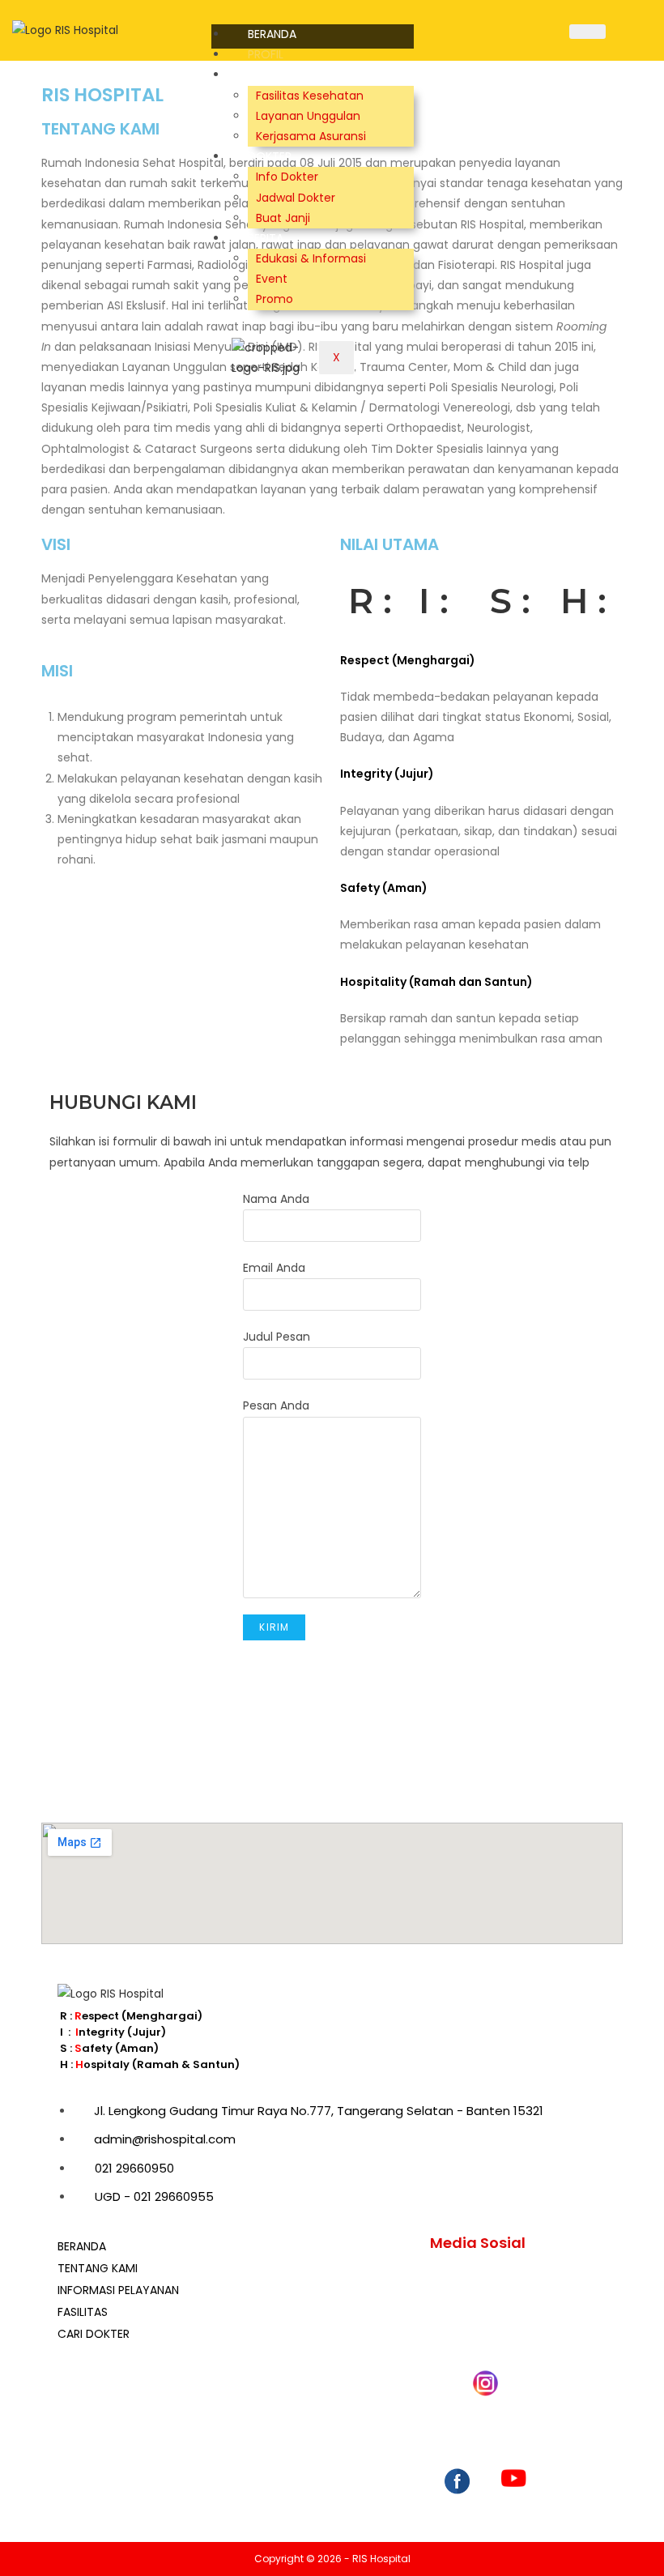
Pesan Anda (276, 1405)
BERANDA (272, 34)
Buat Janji (283, 218)
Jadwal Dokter (296, 198)
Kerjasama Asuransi (311, 136)
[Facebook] (457, 2500)
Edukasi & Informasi (311, 258)
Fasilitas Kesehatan (310, 96)
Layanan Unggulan (308, 116)
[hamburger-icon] (587, 32)
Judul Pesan (277, 1337)
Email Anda (274, 1268)
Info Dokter (287, 177)
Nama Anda (276, 1199)
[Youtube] (514, 2500)
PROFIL (266, 54)
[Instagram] (485, 2500)
